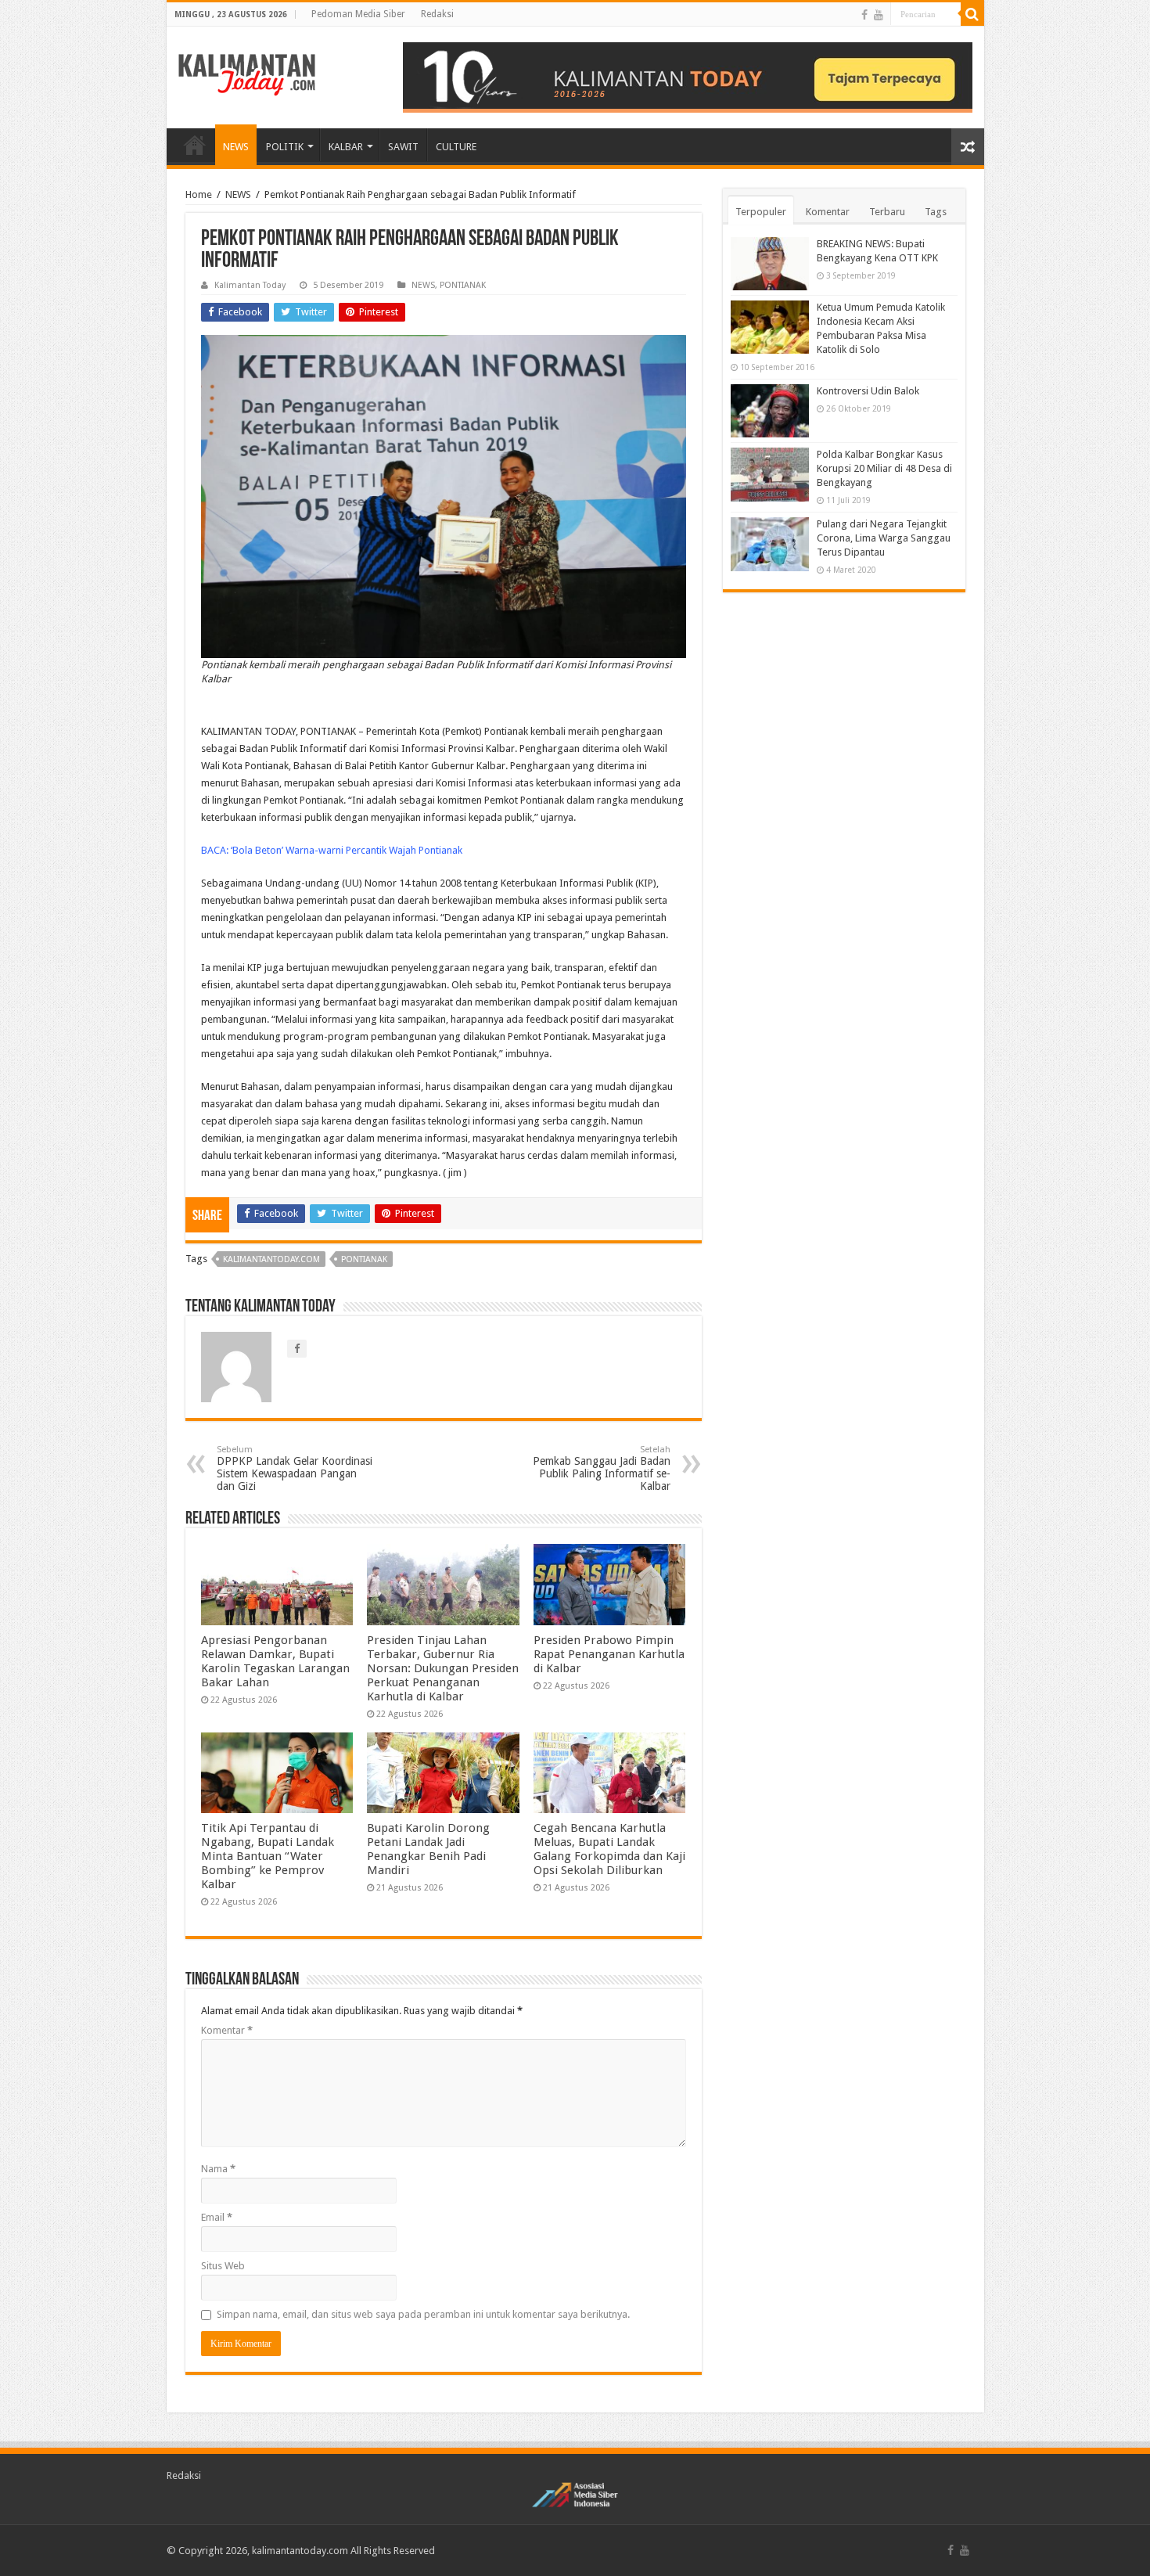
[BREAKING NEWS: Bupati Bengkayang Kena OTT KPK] (770, 264)
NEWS (236, 147)
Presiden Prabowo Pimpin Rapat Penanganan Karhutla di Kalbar (609, 1654)
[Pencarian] (972, 14)
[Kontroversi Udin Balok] (770, 411)
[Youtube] (879, 15)
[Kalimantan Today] (247, 74)
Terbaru (887, 212)
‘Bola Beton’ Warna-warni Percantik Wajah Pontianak (347, 850)
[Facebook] (864, 15)
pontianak (364, 1259)
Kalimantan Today (250, 285)
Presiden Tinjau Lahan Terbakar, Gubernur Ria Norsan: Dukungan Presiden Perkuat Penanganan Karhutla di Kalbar (443, 1668)
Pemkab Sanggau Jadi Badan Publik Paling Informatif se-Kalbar (602, 1468)
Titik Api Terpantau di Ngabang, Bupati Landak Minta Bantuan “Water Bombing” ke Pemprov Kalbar (268, 1856)
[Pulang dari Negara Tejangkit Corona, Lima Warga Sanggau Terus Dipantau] (770, 544)
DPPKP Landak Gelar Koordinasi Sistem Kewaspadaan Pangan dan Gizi (295, 1468)
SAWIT (403, 147)
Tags (936, 212)
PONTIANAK (463, 285)
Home (199, 194)
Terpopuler (761, 212)
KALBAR (346, 147)
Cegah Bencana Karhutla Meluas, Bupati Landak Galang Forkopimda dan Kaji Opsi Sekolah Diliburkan (609, 1849)
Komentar (227, 2030)
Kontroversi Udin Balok (868, 391)
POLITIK (285, 147)
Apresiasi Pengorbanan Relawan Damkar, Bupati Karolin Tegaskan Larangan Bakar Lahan (275, 1661)
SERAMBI (195, 145)
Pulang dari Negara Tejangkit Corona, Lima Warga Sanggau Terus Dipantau (884, 538)
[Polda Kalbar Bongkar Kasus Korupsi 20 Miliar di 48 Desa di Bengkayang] (770, 474)
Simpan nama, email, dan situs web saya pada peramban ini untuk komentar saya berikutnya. (423, 2314)
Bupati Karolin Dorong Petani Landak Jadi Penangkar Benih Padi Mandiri (428, 1849)
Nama (218, 2169)
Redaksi (437, 14)
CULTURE (456, 147)
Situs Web (223, 2266)
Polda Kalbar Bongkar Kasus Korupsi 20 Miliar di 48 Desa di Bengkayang (884, 468)
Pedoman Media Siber (358, 14)
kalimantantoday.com (271, 1259)
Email (217, 2217)
